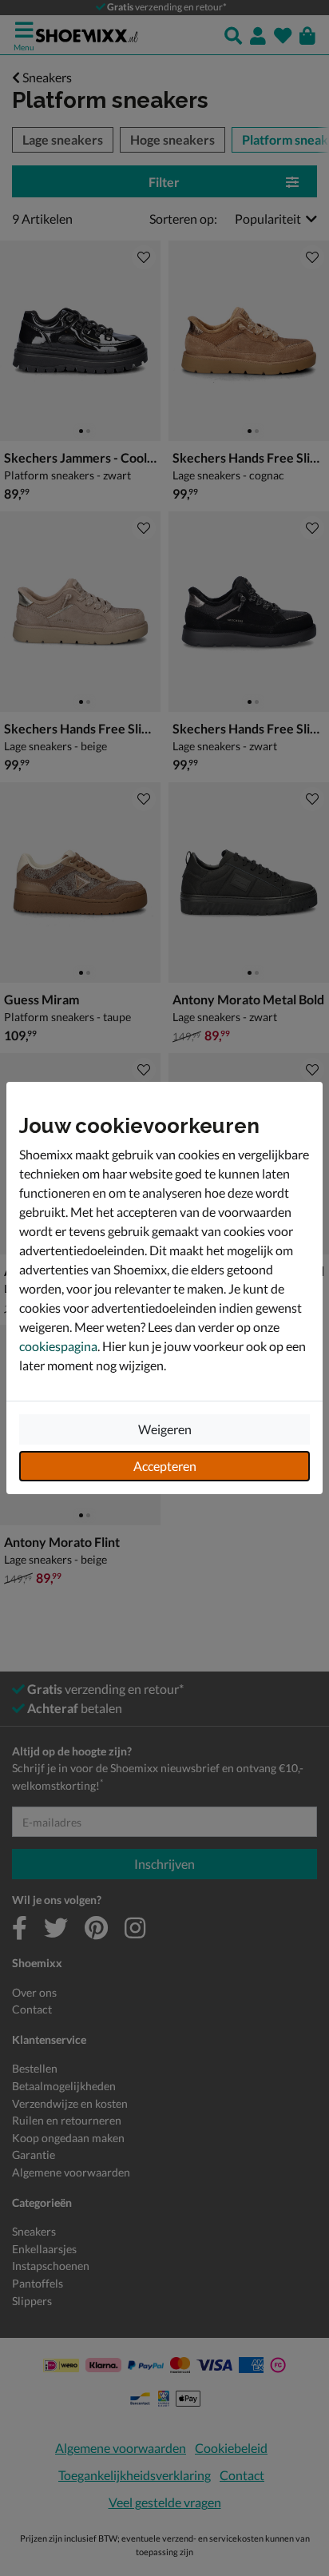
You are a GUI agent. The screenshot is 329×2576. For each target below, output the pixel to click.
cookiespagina (58, 1346)
